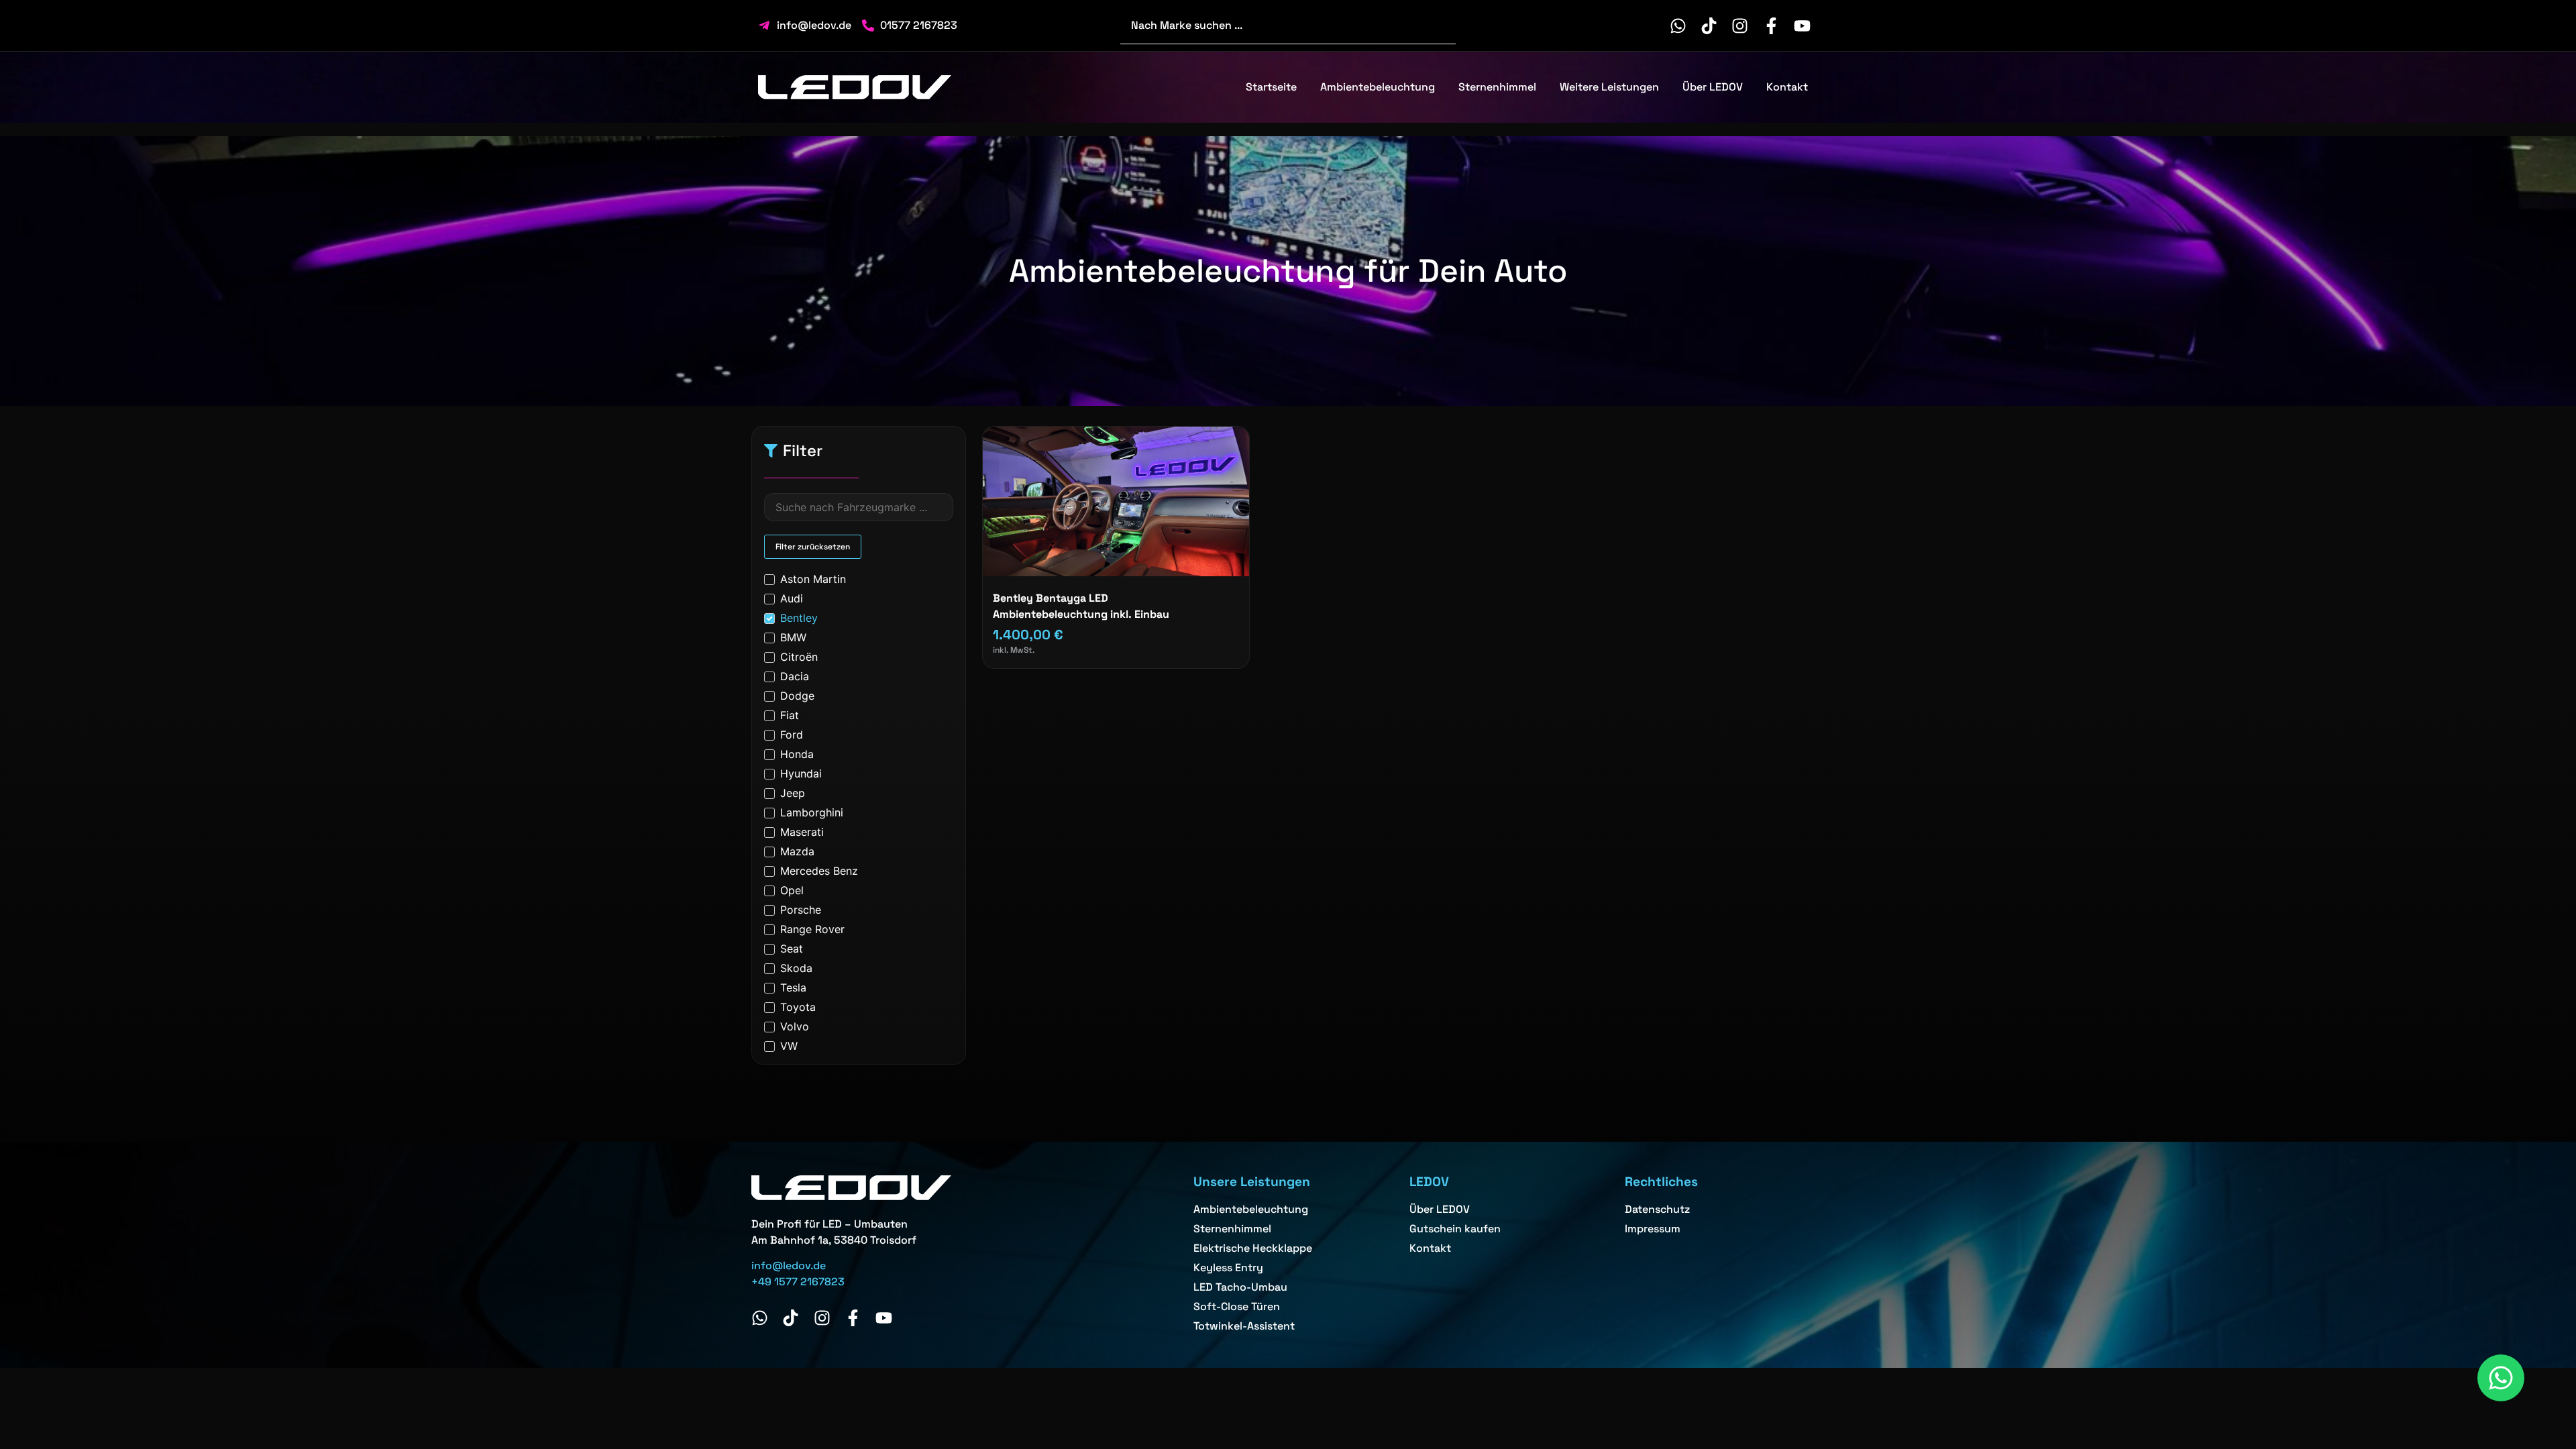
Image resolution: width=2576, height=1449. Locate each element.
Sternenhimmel (1497, 87)
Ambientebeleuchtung (1378, 87)
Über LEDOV (1713, 87)
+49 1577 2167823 (798, 1282)
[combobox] (1288, 25)
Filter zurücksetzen (813, 547)
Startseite (1271, 87)
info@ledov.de (789, 1266)
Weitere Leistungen (1609, 87)
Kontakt (1787, 87)
